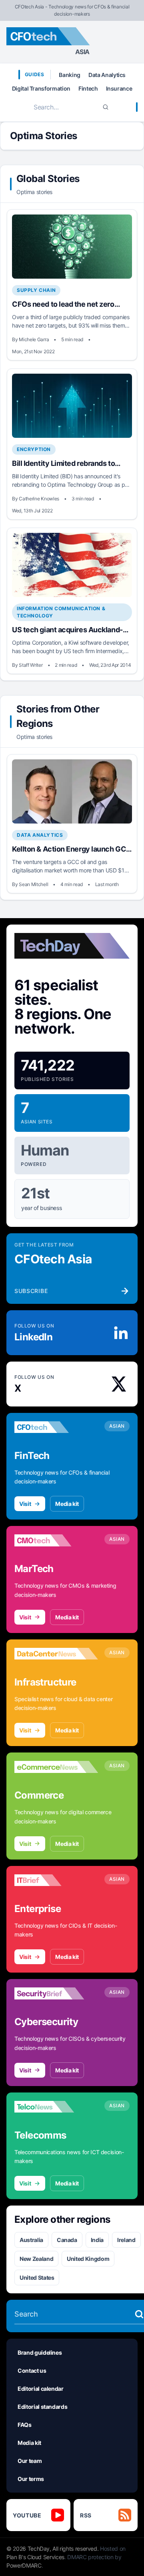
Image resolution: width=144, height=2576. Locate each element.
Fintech (88, 88)
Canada (67, 2240)
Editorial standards (42, 2407)
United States (37, 2278)
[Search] (106, 107)
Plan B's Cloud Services (35, 2557)
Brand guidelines (40, 2352)
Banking (70, 75)
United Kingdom (88, 2259)
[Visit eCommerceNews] (56, 1767)
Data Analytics (107, 75)
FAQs (25, 2425)
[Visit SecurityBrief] (56, 1993)
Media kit (67, 1504)
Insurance (119, 88)
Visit (25, 1504)
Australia (31, 2240)
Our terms (31, 2479)
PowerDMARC (24, 2565)
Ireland (126, 2240)
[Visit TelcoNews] (56, 2107)
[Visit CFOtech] (56, 1427)
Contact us (32, 2371)
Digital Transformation (41, 88)
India (97, 2240)
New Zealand (36, 2259)
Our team (30, 2461)
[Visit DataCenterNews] (56, 1654)
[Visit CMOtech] (56, 1540)
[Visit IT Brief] (56, 1880)
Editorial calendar (41, 2389)
